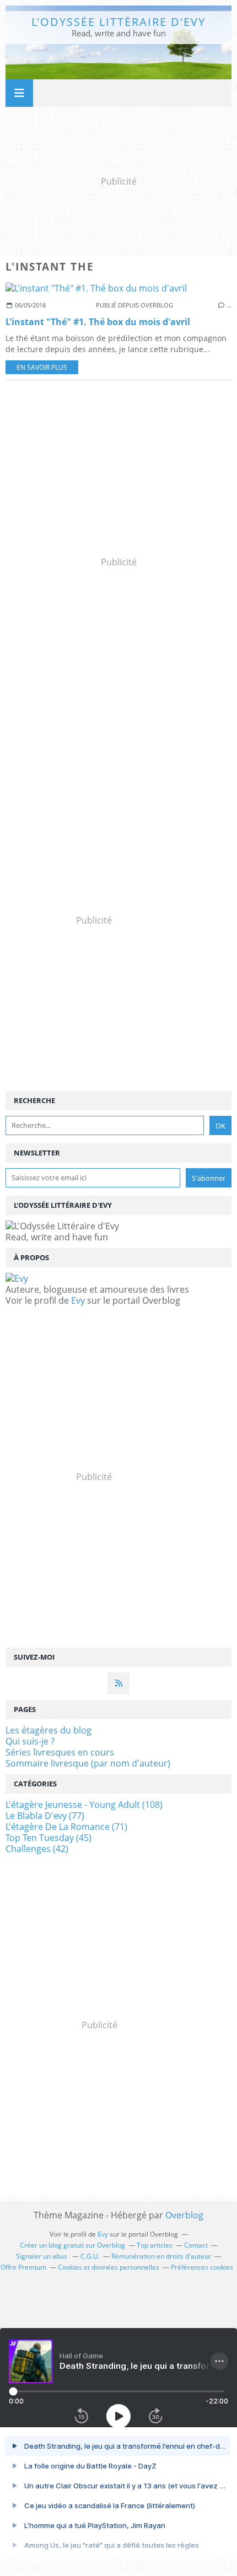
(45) (49, 1838)
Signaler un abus (42, 2256)
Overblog (184, 2215)
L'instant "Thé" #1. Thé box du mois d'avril (98, 322)
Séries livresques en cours (60, 1752)
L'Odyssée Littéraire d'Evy (118, 22)
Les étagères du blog (49, 1730)
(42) (37, 1849)
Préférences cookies (202, 2267)
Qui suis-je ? (30, 1741)
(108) (84, 1805)
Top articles (155, 2245)
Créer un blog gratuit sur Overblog (72, 2245)
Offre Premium (23, 2267)
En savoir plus (42, 367)
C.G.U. (90, 2256)
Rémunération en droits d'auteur (161, 2256)
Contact (196, 2245)
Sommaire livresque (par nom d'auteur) (88, 1763)
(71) (66, 1827)
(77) (45, 1816)
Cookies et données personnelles (109, 2267)
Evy (78, 1300)
